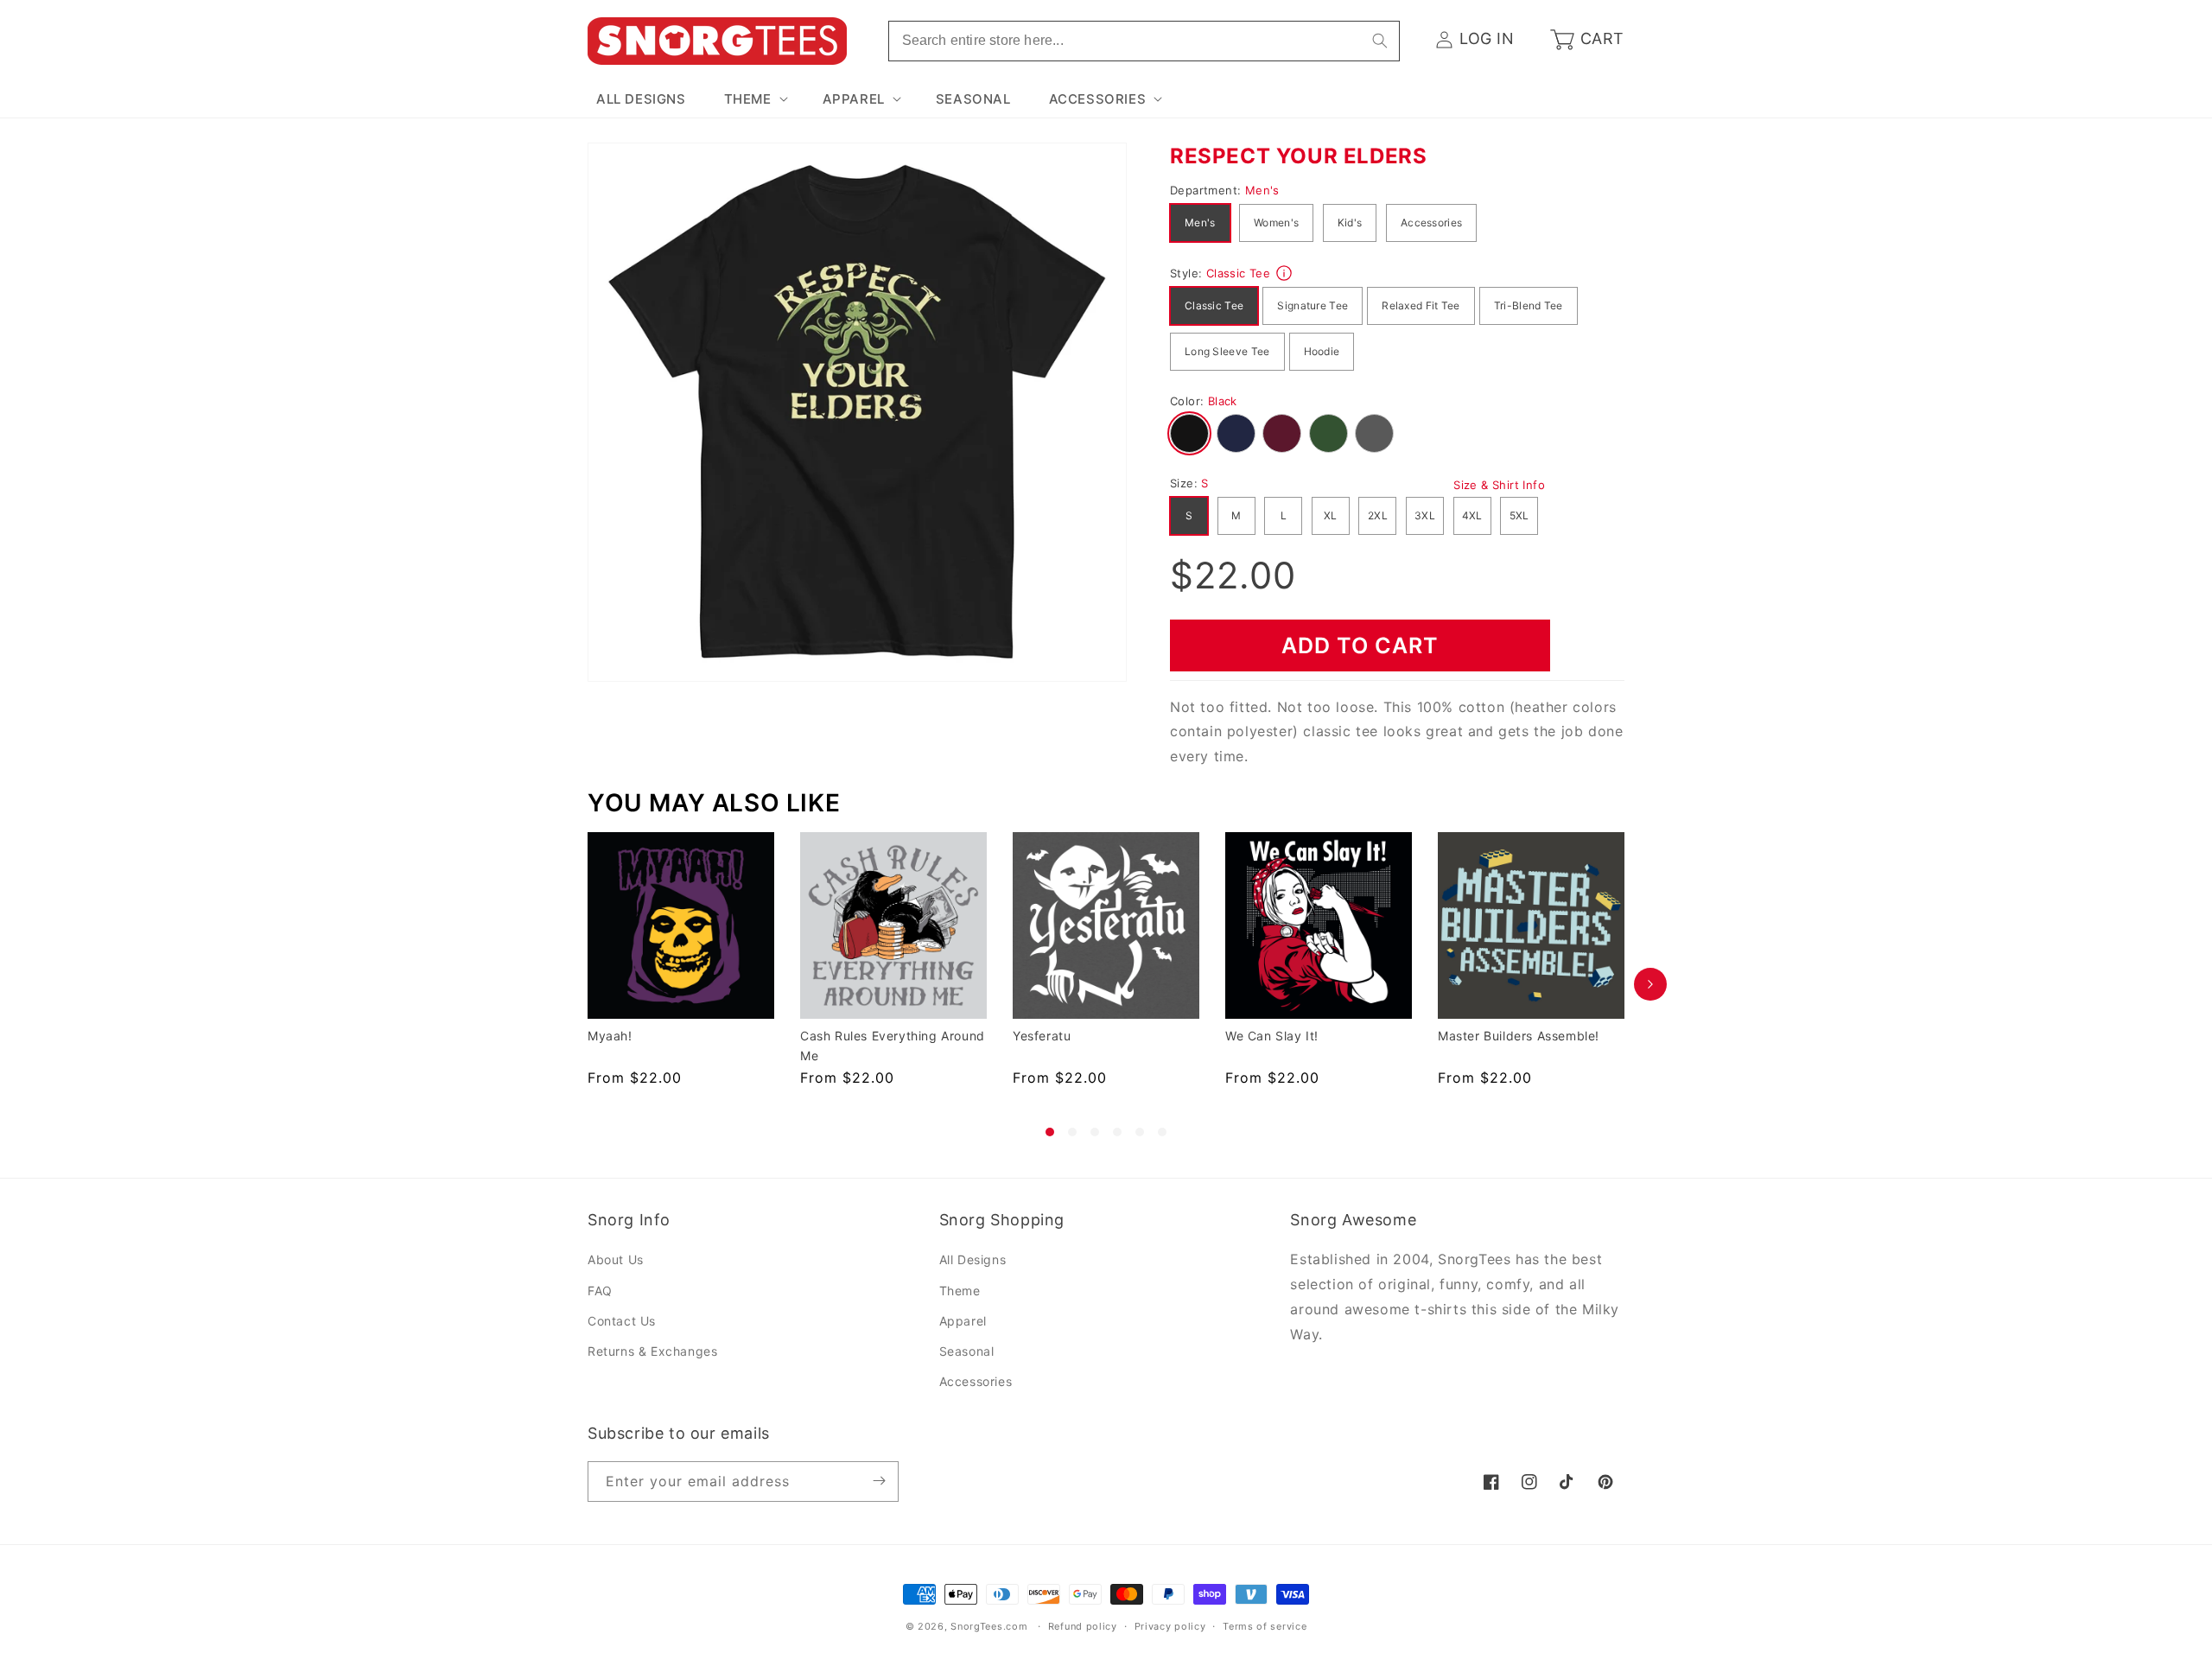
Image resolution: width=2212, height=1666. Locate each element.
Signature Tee (1313, 305)
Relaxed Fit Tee (1421, 305)
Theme (960, 1291)
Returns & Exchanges (652, 1351)
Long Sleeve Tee (1227, 351)
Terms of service (1265, 1626)
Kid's (1350, 223)
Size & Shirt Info (1499, 485)
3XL (1425, 515)
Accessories (1431, 223)
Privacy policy (1170, 1626)
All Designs (973, 1260)
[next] (1650, 984)
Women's (1276, 223)
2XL (1378, 515)
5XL (1519, 515)
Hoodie (1322, 351)
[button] (754, 99)
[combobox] (1144, 41)
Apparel (963, 1321)
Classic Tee (1214, 305)
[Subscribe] (879, 1481)
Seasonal (967, 1351)
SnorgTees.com (989, 1626)
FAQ (600, 1291)
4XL (1472, 515)
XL (1331, 515)
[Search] (1380, 41)
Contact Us (622, 1321)
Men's (1200, 223)
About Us (616, 1260)
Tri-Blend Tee (1529, 305)
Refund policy (1083, 1626)
